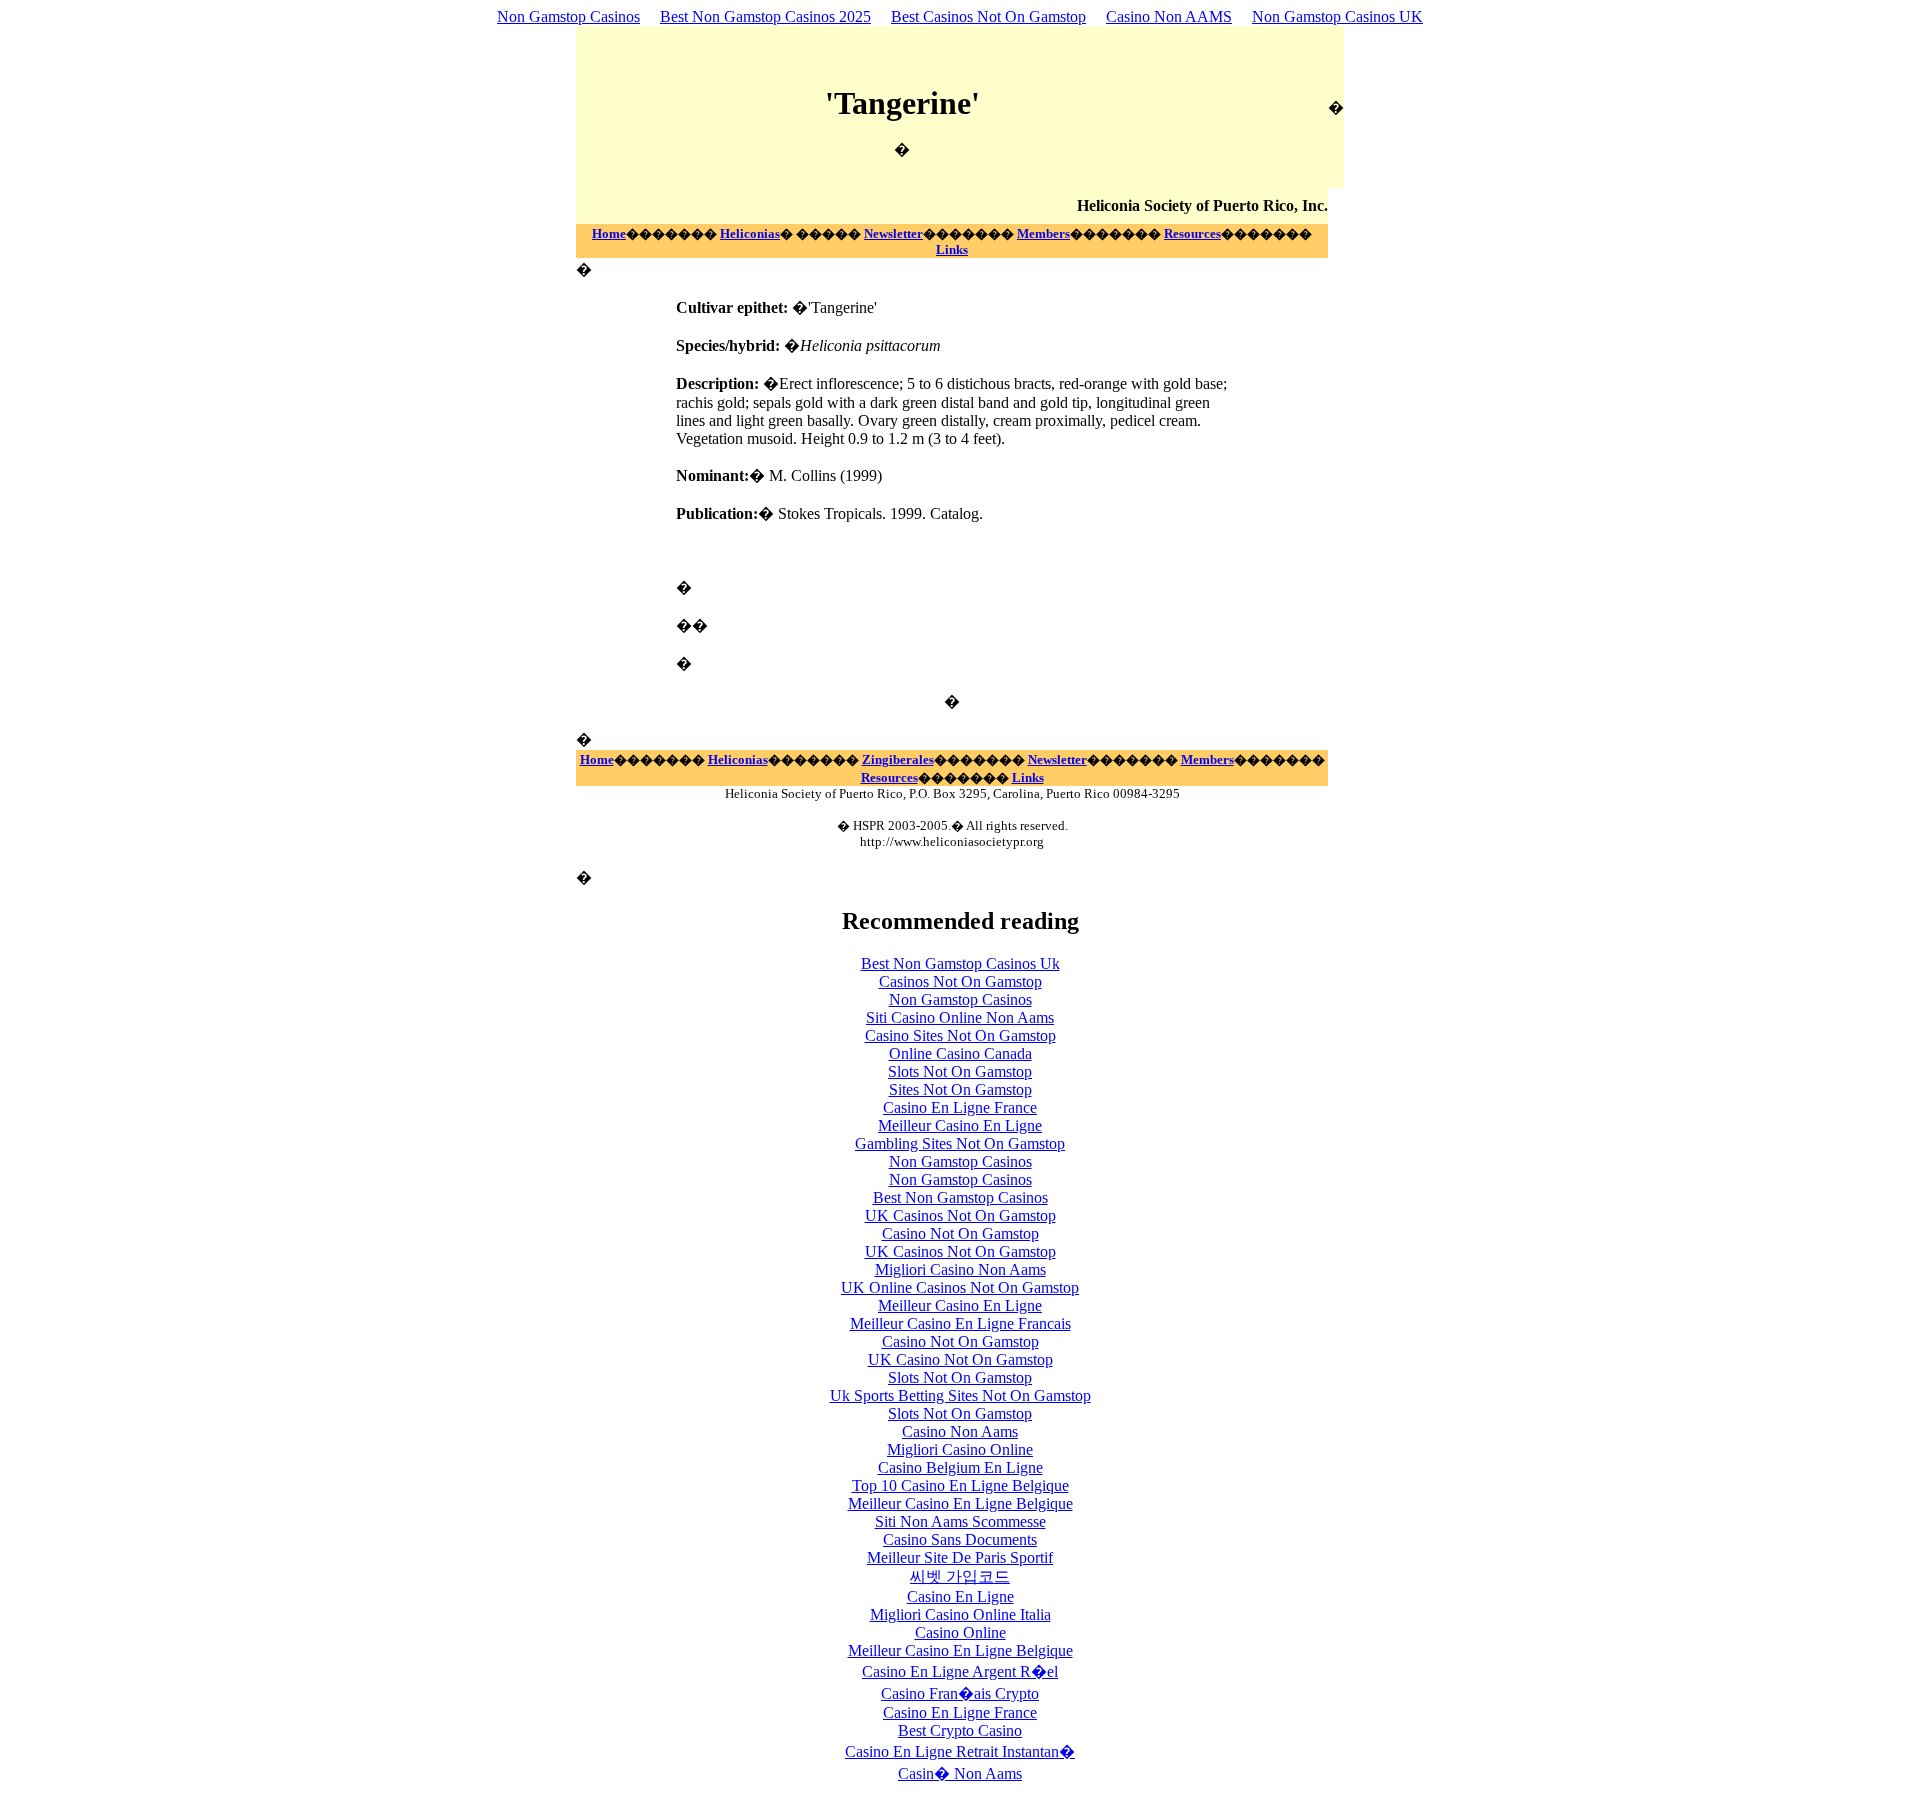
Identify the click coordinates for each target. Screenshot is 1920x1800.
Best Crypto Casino (960, 1730)
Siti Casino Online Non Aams (960, 1017)
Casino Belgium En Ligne (960, 1467)
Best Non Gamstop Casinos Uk (960, 963)
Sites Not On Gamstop (960, 1089)
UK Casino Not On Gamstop (960, 1359)
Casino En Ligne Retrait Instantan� (960, 1751)
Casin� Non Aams (960, 1773)
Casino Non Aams (960, 1431)
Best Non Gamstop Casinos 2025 (765, 16)
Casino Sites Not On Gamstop (960, 1035)
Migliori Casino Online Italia (960, 1614)
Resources (1192, 233)
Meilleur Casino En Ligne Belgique (960, 1503)
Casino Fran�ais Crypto (960, 1693)
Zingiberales (898, 759)
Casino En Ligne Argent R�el (960, 1671)
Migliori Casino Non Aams (960, 1269)
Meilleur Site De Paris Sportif (960, 1557)
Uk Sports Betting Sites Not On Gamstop (960, 1395)
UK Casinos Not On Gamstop (960, 1215)
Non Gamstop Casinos (568, 16)
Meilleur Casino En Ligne (960, 1125)
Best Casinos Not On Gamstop (988, 16)
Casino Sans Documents (960, 1539)
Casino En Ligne (960, 1596)
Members (1043, 233)
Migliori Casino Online (960, 1449)
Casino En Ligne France (960, 1107)
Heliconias (750, 233)
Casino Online (960, 1632)
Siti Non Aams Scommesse (960, 1521)
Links (952, 249)
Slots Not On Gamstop (960, 1071)
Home (609, 233)
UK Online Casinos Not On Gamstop (960, 1287)
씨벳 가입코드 (960, 1576)
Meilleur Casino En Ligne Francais (960, 1323)
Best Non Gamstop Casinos (960, 1197)
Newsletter (893, 233)
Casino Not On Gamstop (960, 1233)
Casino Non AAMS (1169, 16)
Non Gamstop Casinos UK (1337, 16)
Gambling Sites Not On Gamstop (960, 1143)
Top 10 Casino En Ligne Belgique (960, 1485)
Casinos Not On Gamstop (960, 981)
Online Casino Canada (960, 1053)
